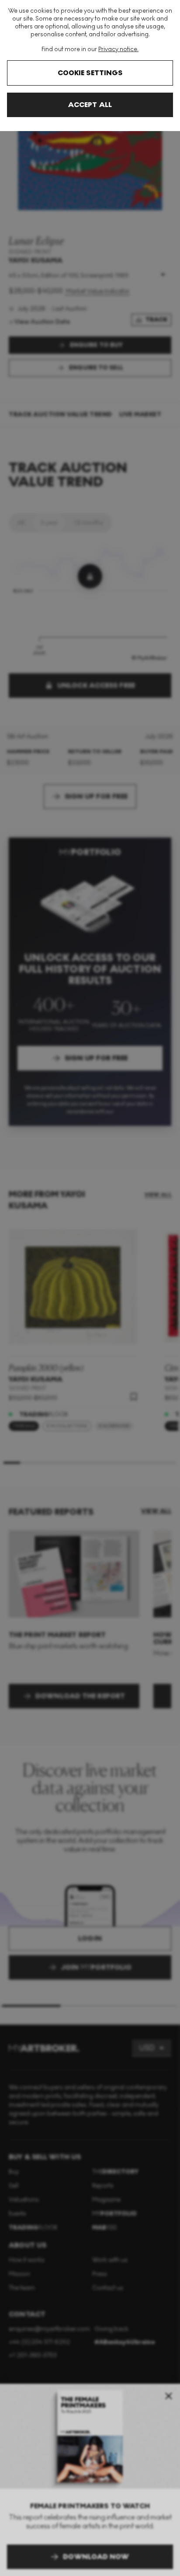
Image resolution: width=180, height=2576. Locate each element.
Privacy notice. (118, 49)
